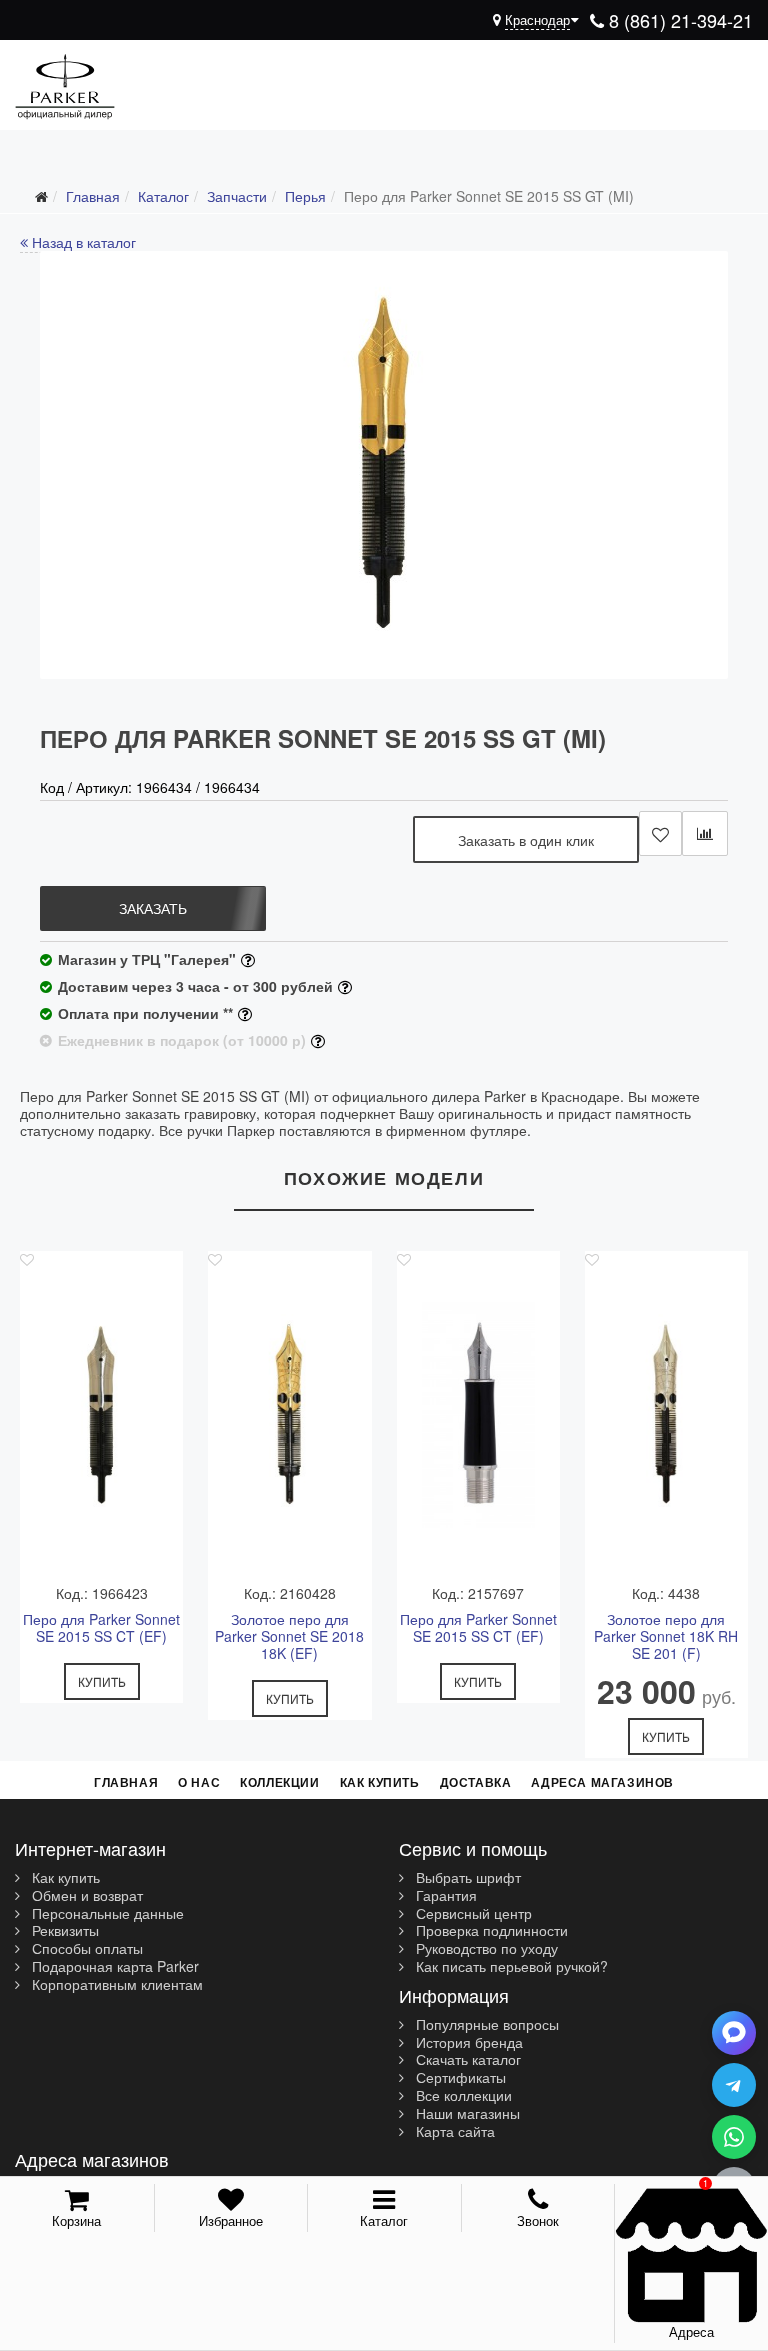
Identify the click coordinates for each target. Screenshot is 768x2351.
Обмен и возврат (85, 1896)
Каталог (384, 2220)
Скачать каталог (466, 2060)
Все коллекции (462, 2096)
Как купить (380, 1782)
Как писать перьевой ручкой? (510, 1967)
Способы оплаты (85, 1949)
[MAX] (734, 2033)
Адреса (691, 2331)
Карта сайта (453, 2132)
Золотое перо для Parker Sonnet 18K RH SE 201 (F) (666, 1636)
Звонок (538, 2220)
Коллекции (279, 1782)
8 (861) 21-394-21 (678, 20)
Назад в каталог (82, 242)
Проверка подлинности (490, 1931)
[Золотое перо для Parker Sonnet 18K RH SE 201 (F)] (666, 1415)
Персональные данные (106, 1914)
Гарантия (444, 1896)
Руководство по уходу (485, 1949)
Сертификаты (459, 2078)
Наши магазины (466, 2114)
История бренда (467, 2043)
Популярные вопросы (485, 2025)
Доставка (476, 1782)
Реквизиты (63, 1931)
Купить (102, 1681)
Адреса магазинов (602, 1782)
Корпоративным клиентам (115, 1985)
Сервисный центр (472, 1914)
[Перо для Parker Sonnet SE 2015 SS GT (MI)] (384, 465)
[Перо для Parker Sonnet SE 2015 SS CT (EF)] (101, 1415)
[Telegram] (734, 2085)
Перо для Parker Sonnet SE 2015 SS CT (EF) (101, 1627)
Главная (126, 1782)
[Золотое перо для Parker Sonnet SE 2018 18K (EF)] (289, 1415)
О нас (199, 1782)
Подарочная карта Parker (113, 1967)
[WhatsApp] (734, 2137)
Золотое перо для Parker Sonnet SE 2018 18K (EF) (289, 1636)
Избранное (231, 2220)
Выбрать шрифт (466, 1878)
